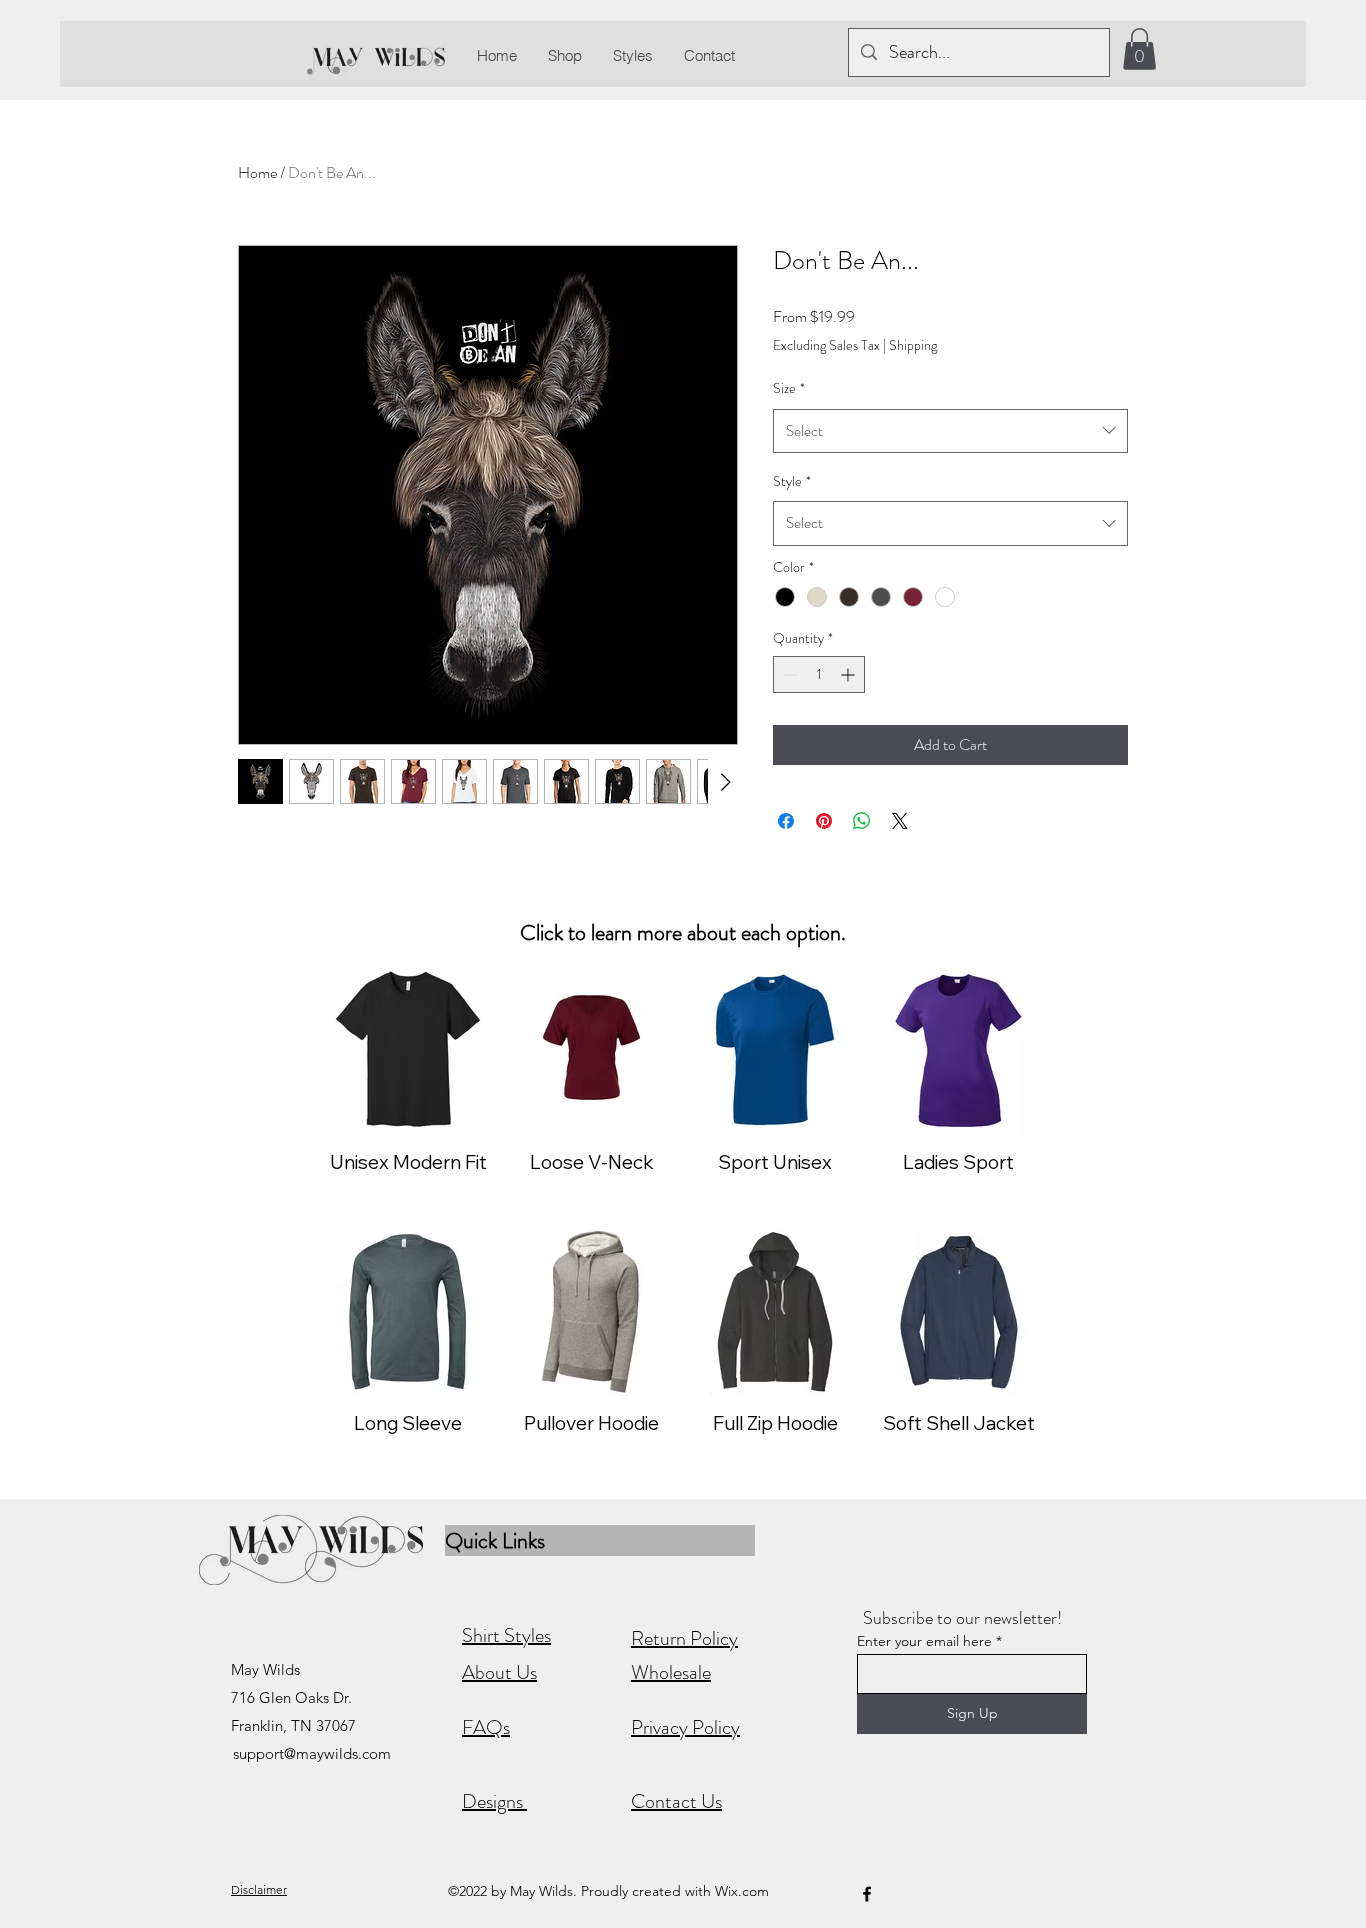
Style (792, 481)
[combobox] (950, 431)
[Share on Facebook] (786, 821)
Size (789, 388)
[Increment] (849, 674)
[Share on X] (900, 821)
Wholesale (671, 1672)
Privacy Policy (685, 1727)
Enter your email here (924, 1641)
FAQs (486, 1727)
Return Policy (684, 1638)
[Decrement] (788, 674)
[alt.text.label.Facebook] (867, 1894)
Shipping (913, 345)
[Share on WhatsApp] (862, 821)
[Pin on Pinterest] (824, 821)
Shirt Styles (506, 1635)
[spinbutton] (819, 674)
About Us (499, 1672)
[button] (1139, 49)
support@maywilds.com (312, 1753)
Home (257, 172)
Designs (494, 1801)
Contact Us (676, 1801)
